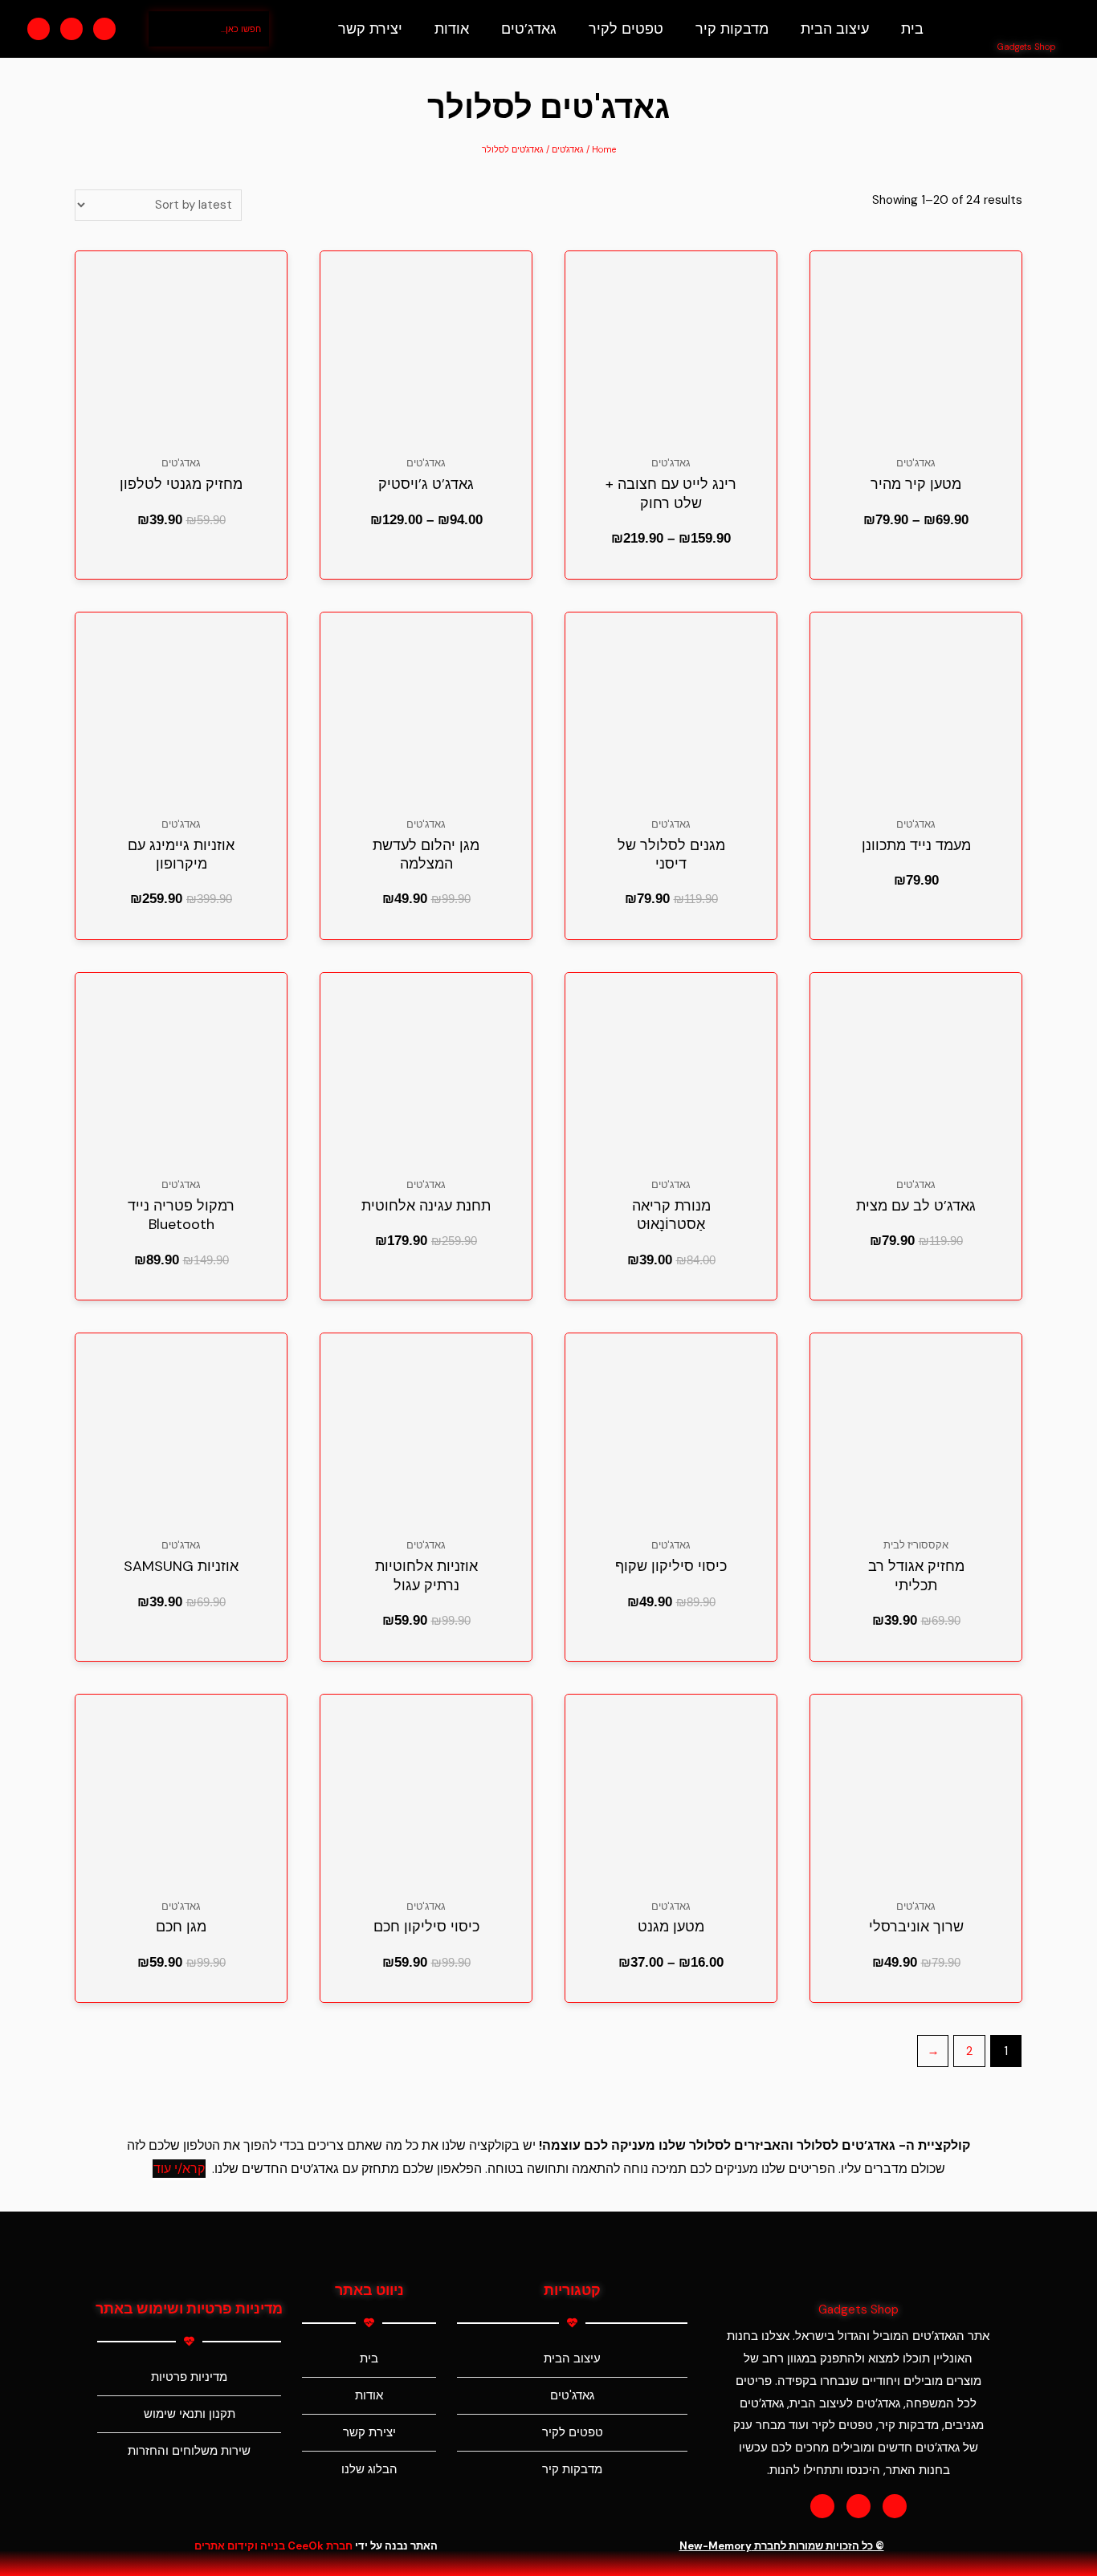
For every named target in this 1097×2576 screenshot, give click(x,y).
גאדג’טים (529, 29)
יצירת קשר (370, 29)
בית (912, 29)
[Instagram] (71, 29)
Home (604, 149)
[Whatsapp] (104, 29)
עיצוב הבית (835, 29)
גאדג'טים (568, 149)
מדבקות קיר (732, 29)
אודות (452, 29)
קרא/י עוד (179, 2169)
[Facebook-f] (822, 2506)
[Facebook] (39, 29)
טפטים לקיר (626, 29)
